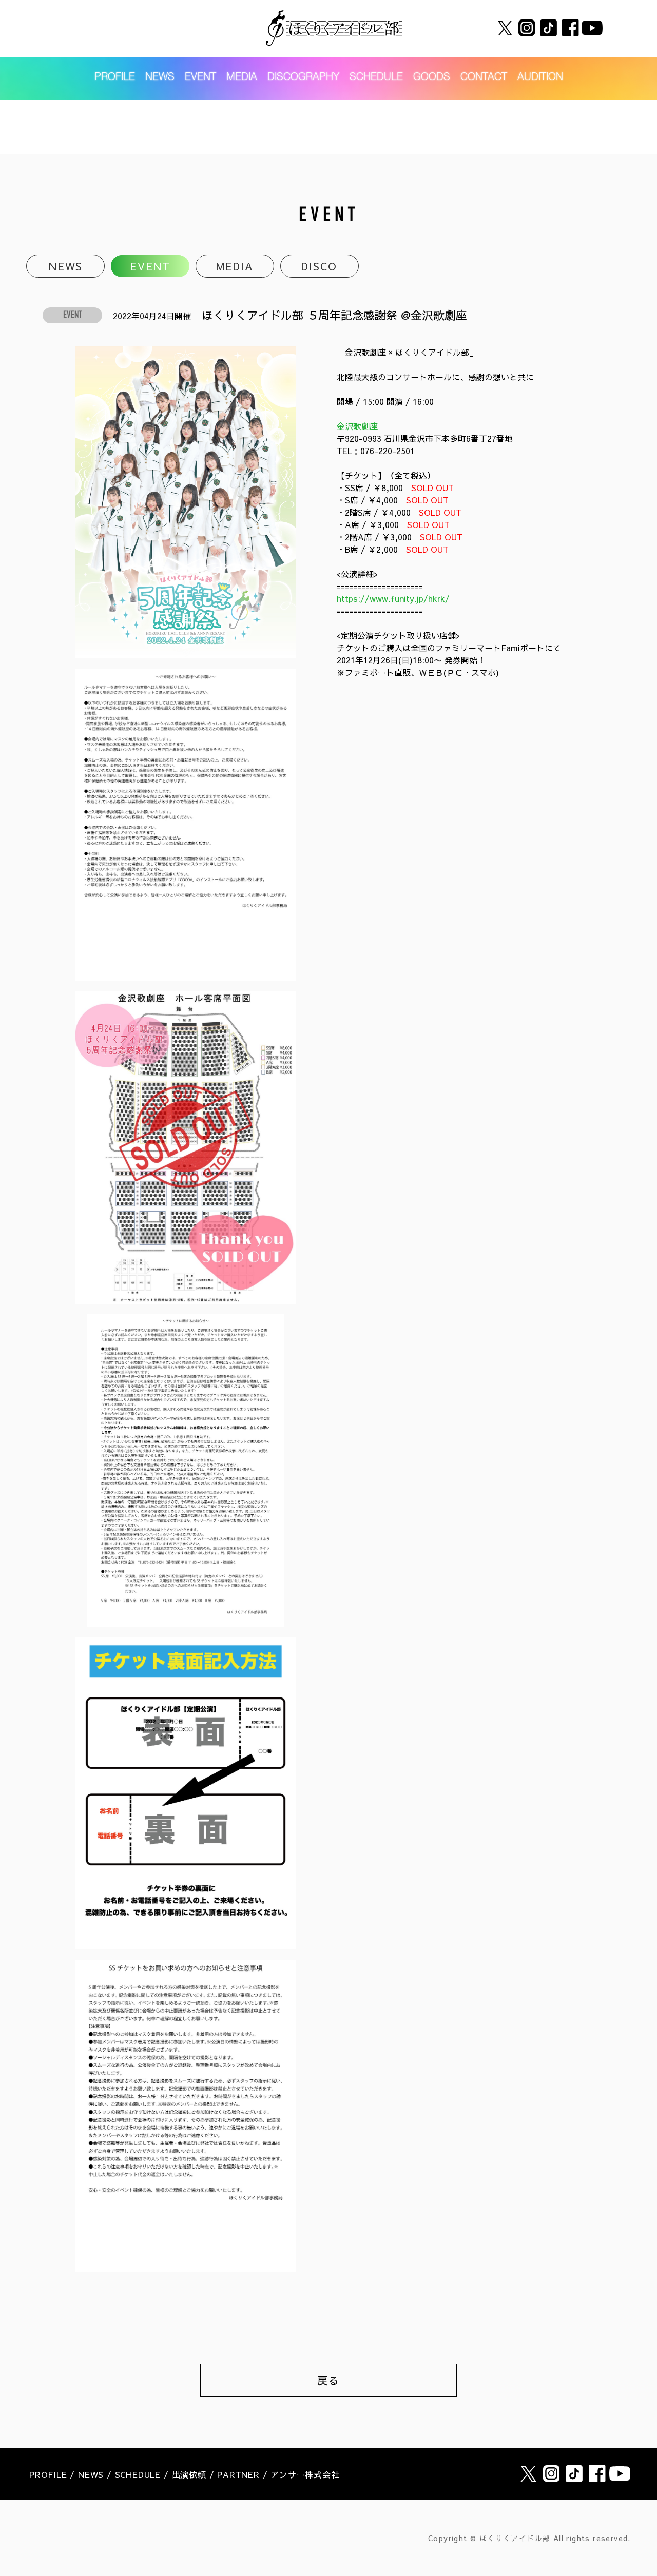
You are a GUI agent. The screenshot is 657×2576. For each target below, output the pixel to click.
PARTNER (238, 2474)
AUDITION (540, 78)
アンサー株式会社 (305, 2474)
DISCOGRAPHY (303, 78)
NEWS (160, 78)
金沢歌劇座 (357, 426)
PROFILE (115, 78)
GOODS (432, 78)
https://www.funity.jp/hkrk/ (393, 598)
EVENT (200, 78)
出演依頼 (189, 2474)
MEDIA (242, 78)
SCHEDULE (376, 78)
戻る (328, 2380)
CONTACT (484, 78)
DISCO (319, 266)
